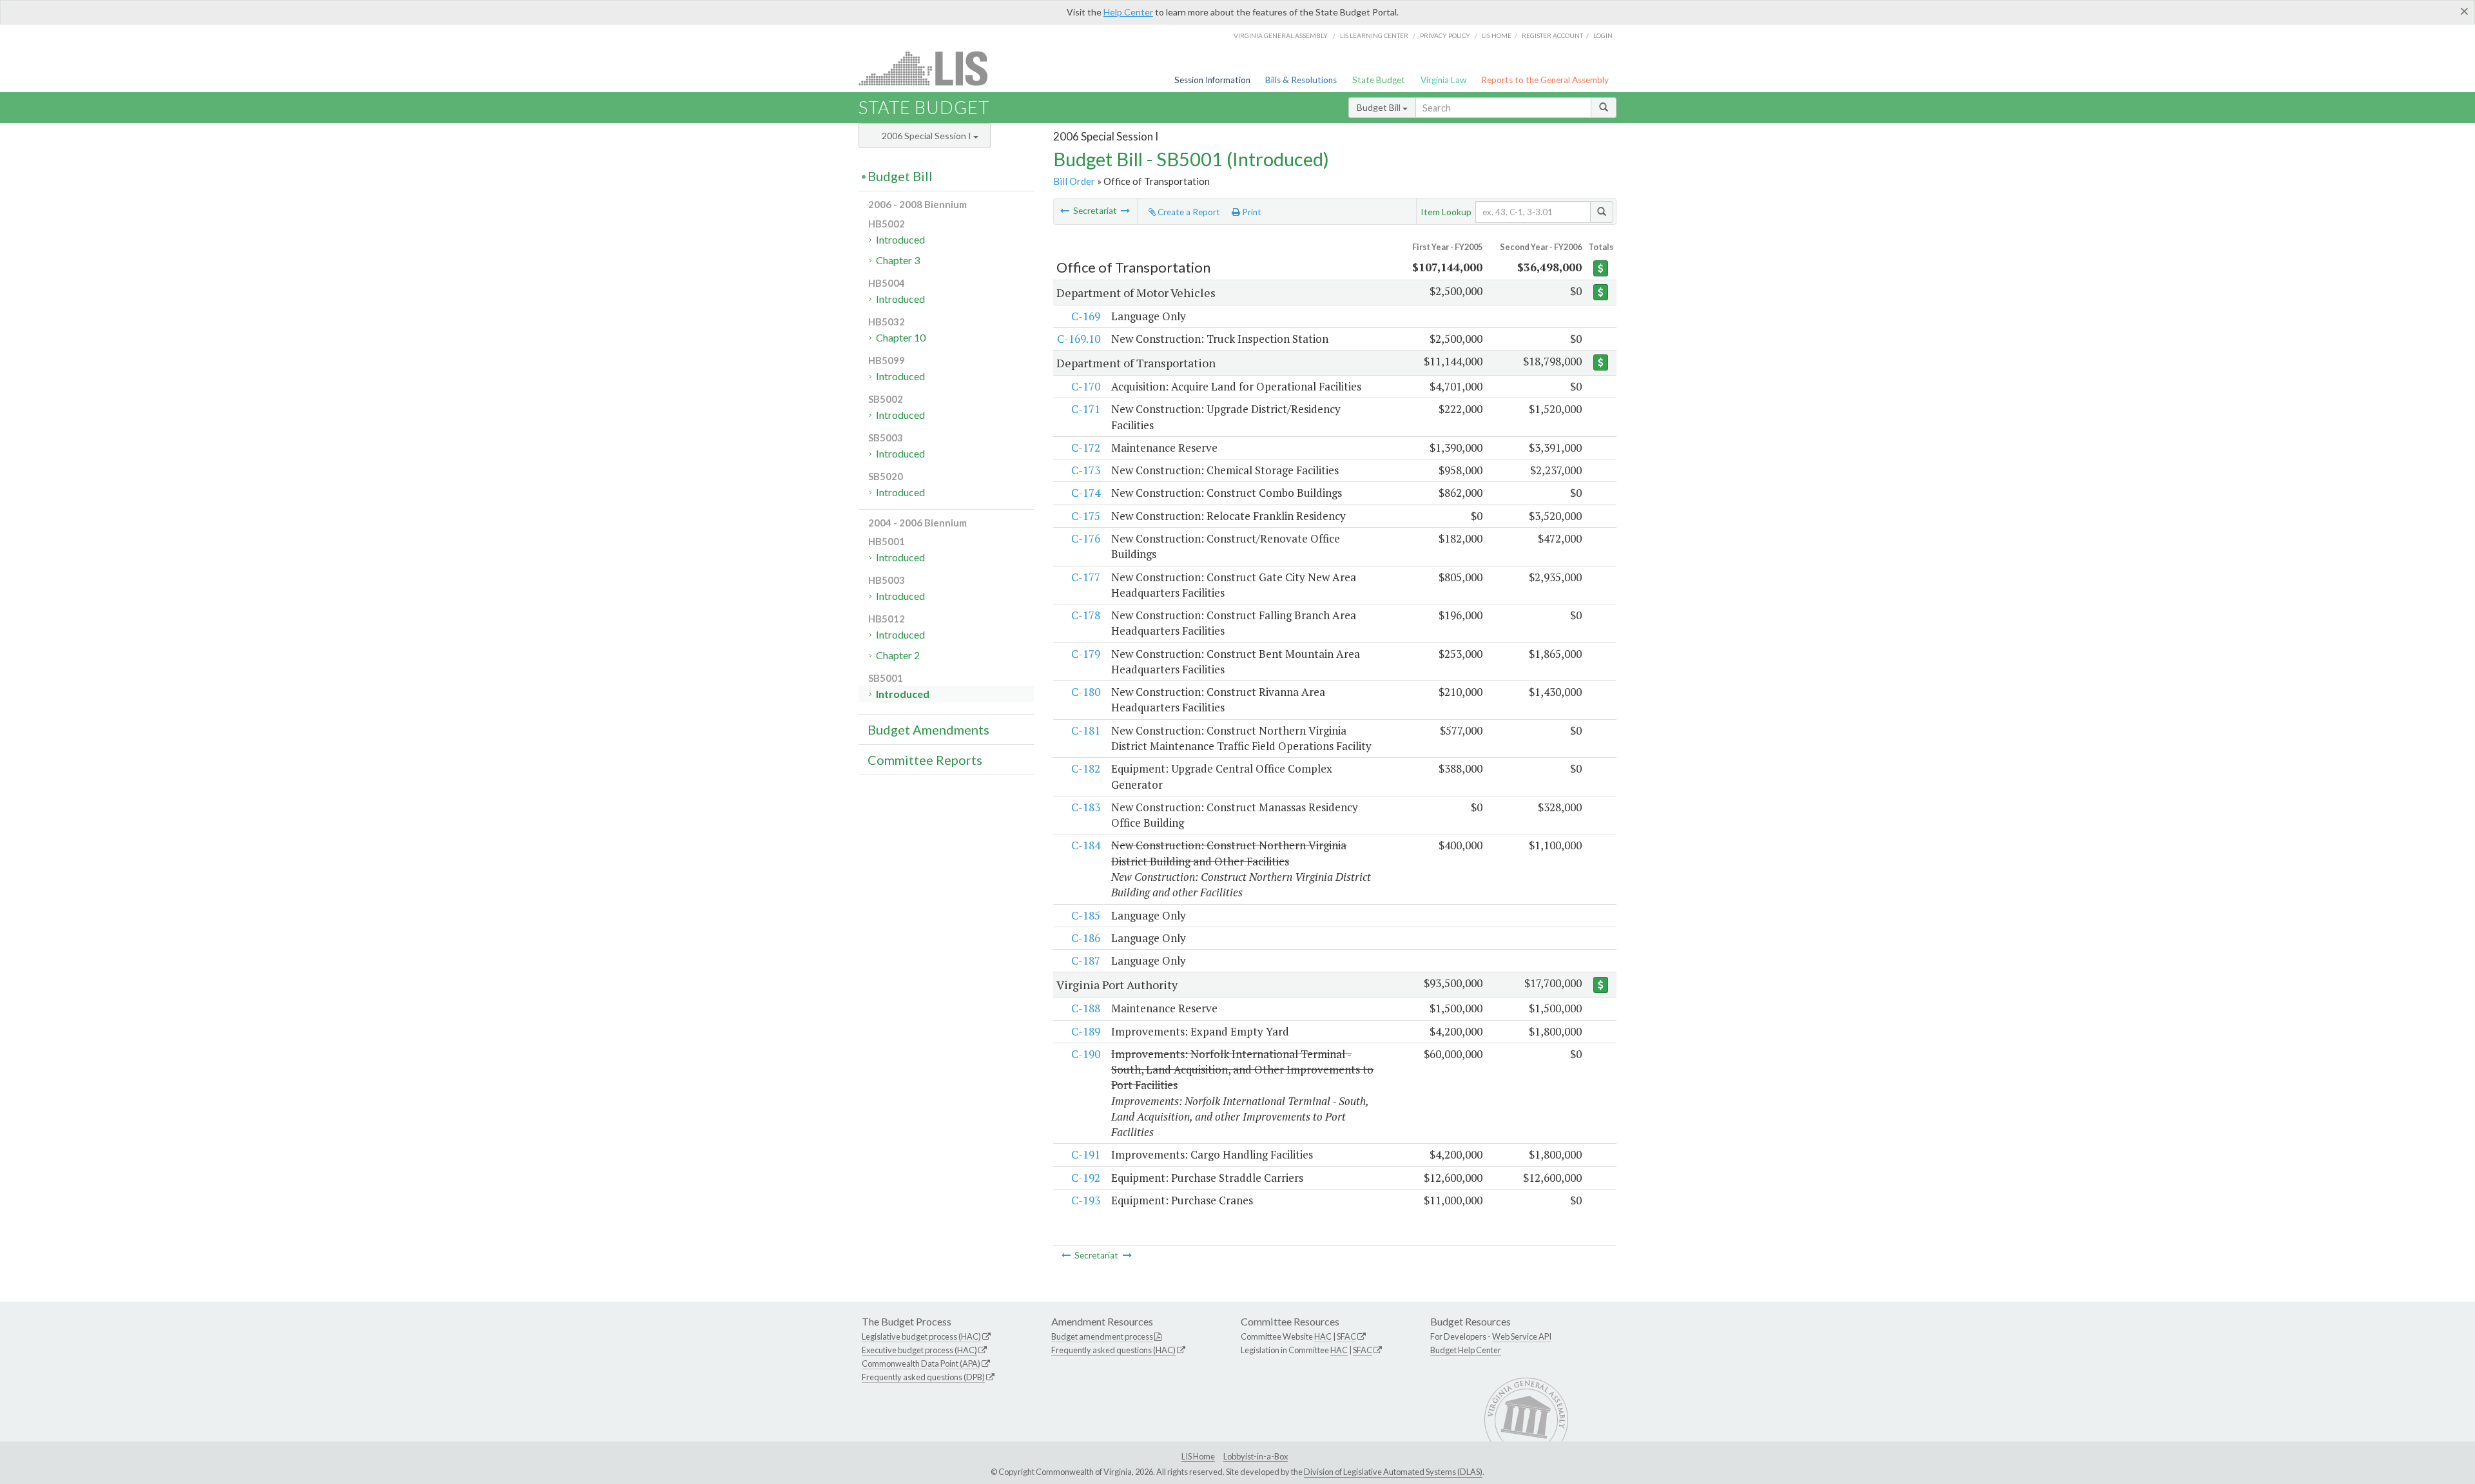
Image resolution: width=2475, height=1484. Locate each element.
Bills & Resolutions (1301, 80)
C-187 (1086, 960)
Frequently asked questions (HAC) (1113, 1350)
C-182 (1086, 768)
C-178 (1086, 615)
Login (1603, 35)
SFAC (1346, 1336)
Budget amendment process (1102, 1336)
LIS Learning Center (1374, 35)
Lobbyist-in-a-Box (1256, 1456)
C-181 (1086, 730)
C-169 (1086, 316)
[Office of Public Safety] (1065, 211)
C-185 (1086, 915)
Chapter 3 (898, 260)
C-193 (1086, 1200)
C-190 (1086, 1054)
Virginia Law (1443, 80)
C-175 (1086, 516)
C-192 (1086, 1178)
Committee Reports (925, 760)
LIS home (1497, 35)
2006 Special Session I (927, 136)
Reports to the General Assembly (1545, 80)
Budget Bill (1380, 107)
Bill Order (1074, 181)
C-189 (1086, 1031)
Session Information (1212, 80)
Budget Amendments (928, 729)
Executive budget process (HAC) (919, 1350)
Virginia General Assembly (1281, 35)
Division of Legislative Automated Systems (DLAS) (1393, 1472)
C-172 (1086, 448)
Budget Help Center (1466, 1350)
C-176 (1086, 538)
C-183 (1086, 807)
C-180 (1086, 692)
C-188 (1086, 1008)
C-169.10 (1079, 339)
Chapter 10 (901, 337)
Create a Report (1188, 212)
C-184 (1086, 845)
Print (1251, 212)
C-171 (1086, 409)
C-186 (1086, 938)
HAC (1323, 1336)
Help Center (1128, 12)
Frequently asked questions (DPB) (923, 1377)
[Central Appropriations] (1125, 211)
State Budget (1379, 80)
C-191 (1086, 1154)
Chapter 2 (898, 655)
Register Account (1552, 35)
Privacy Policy (1445, 35)
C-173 (1086, 470)
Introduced (900, 239)
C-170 (1086, 386)
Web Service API (1522, 1336)
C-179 (1086, 654)
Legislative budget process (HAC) (921, 1336)
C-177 (1086, 577)
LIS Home (1198, 1456)
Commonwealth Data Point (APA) (921, 1364)
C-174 (1086, 493)
